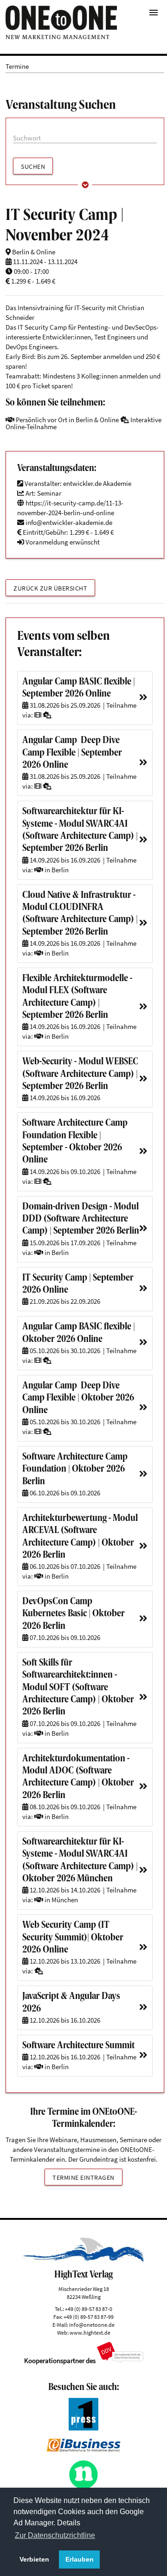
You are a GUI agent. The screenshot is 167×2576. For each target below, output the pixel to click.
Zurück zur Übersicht (50, 588)
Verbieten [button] (34, 2559)
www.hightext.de (90, 2333)
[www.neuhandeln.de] (84, 2487)
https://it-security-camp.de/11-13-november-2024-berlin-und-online (70, 508)
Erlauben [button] (80, 2559)
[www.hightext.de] (83, 2260)
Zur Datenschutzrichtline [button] (55, 2535)
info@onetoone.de (92, 2325)
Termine (17, 66)
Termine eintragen (83, 2178)
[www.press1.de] (84, 2428)
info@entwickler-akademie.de (69, 522)
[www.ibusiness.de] (83, 2449)
